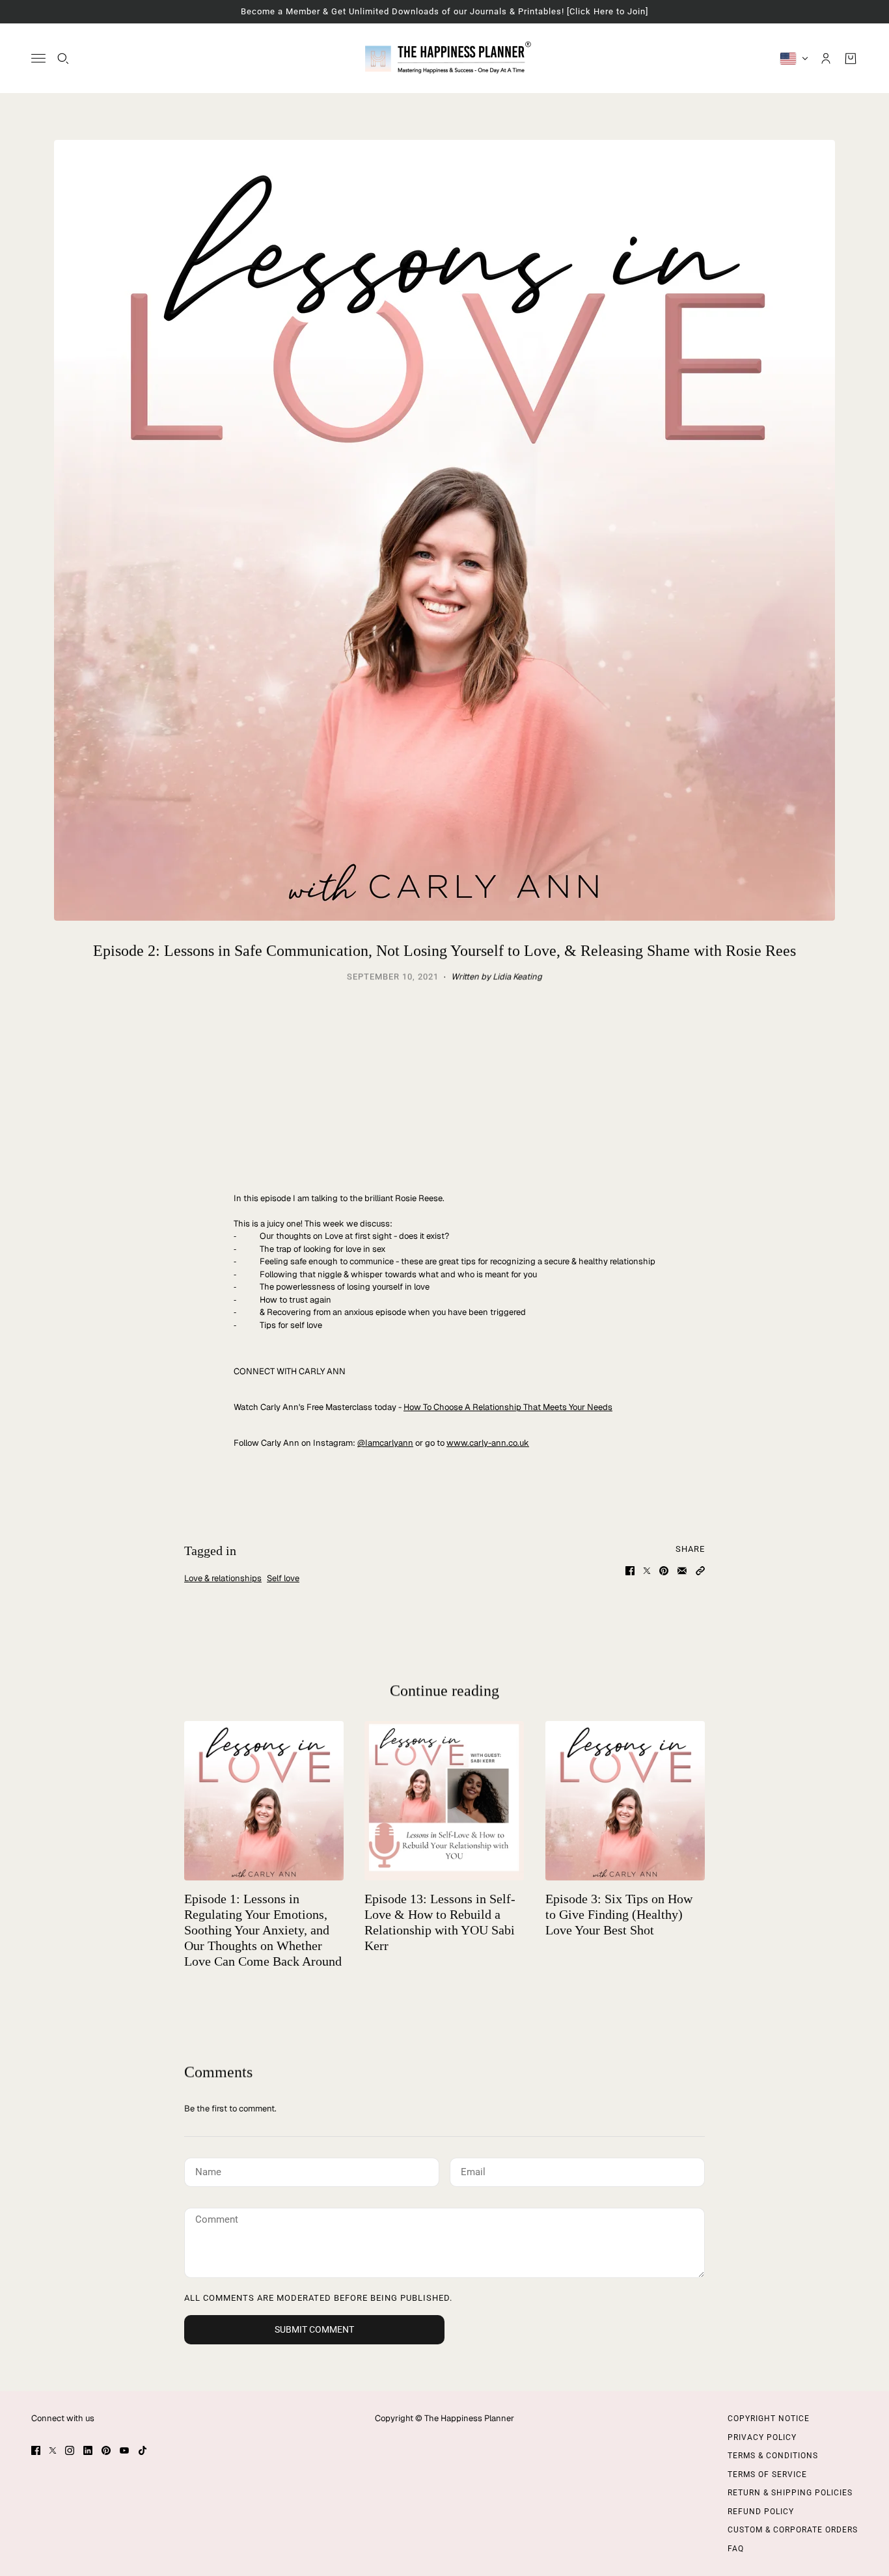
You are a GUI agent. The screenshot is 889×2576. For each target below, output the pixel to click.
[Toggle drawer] (38, 58)
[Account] (826, 58)
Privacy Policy (762, 2437)
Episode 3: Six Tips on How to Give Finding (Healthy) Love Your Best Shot (619, 1914)
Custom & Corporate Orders (793, 2530)
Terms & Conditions (773, 2456)
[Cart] (851, 58)
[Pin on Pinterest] (664, 1571)
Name (207, 2170)
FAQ (736, 2549)
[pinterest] (106, 2450)
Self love (283, 1578)
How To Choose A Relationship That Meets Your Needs (508, 1407)
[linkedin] (88, 2450)
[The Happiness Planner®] (445, 58)
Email (474, 2170)
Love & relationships (223, 1578)
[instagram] (70, 2450)
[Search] (63, 58)
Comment (217, 2220)
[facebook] (36, 2450)
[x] (53, 2450)
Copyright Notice (769, 2419)
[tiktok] (143, 2450)
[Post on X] (647, 1571)
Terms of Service (767, 2474)
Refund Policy (761, 2512)
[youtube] (124, 2450)
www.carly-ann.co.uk (488, 1443)
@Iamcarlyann (385, 1443)
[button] (700, 1571)
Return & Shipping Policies (790, 2493)
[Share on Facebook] (630, 1571)
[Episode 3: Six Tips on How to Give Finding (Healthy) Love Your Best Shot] (625, 1801)
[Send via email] (682, 1571)
